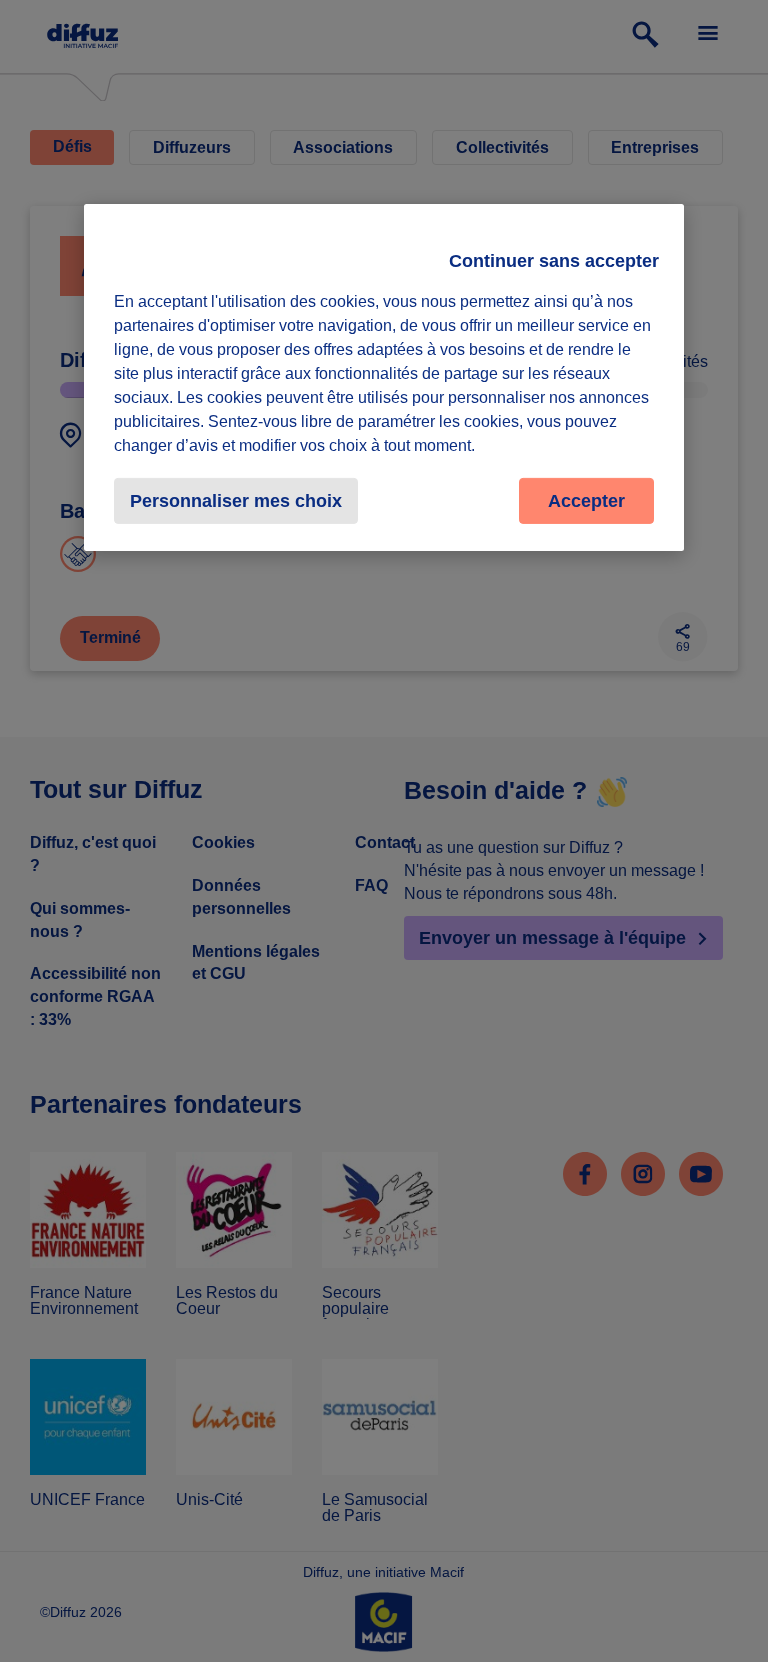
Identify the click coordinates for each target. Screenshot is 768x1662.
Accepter (586, 501)
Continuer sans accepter (554, 261)
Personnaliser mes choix (236, 501)
